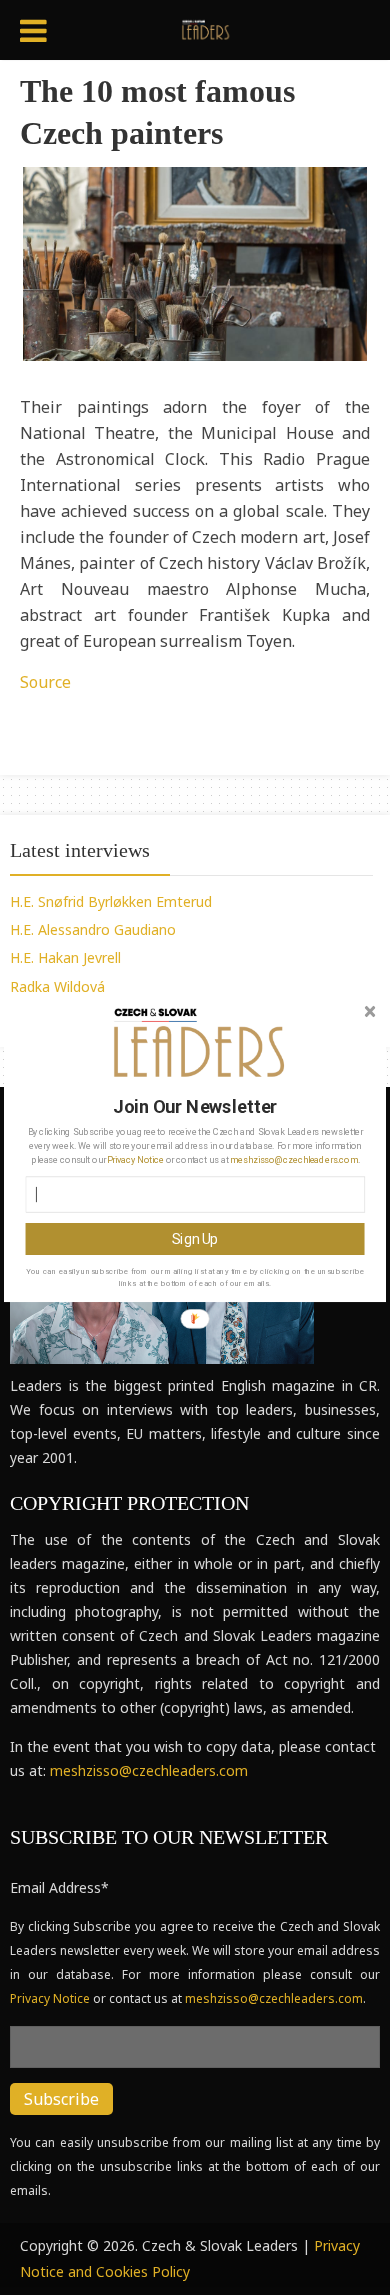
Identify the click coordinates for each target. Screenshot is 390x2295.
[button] (196, 1106)
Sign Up (195, 1238)
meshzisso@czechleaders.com (293, 1159)
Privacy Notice (135, 1159)
